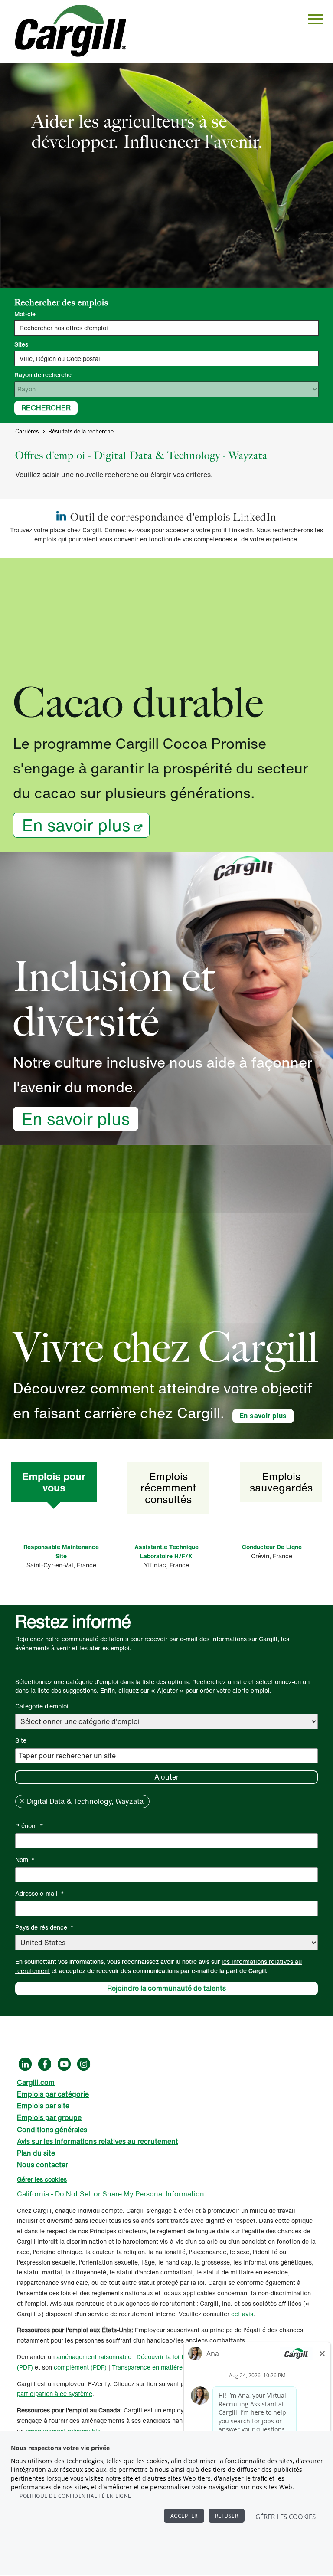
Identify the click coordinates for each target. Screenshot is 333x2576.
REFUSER (227, 2516)
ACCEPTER (184, 2516)
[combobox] (166, 358)
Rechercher (46, 408)
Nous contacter (42, 2165)
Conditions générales (52, 2130)
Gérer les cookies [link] (42, 2179)
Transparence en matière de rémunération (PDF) (180, 2367)
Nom (25, 1860)
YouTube (64, 2064)
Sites (21, 344)
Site (21, 1740)
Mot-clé (25, 314)
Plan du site (36, 2153)
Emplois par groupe (49, 2117)
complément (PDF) (80, 2367)
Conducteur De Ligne (272, 1547)
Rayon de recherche (43, 375)
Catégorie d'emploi (42, 1706)
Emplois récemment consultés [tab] (168, 1488)
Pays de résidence (44, 1927)
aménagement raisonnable (94, 2357)
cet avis (242, 2314)
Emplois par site (43, 2106)
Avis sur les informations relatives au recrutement (98, 2141)
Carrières (27, 431)
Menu (316, 19)
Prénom (29, 1826)
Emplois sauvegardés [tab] (281, 1482)
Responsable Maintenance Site (61, 1551)
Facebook (45, 2064)
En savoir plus (76, 825)
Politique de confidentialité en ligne (75, 2496)
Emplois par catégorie (53, 2094)
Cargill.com (36, 2082)
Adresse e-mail (40, 1893)
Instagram (84, 2064)
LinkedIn (25, 2064)
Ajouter (166, 1777)
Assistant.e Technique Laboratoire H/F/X (166, 1551)
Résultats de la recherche (81, 431)
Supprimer (22, 1801)
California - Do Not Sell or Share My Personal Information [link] (111, 2194)
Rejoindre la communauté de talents (166, 1988)
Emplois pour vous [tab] (54, 1482)
